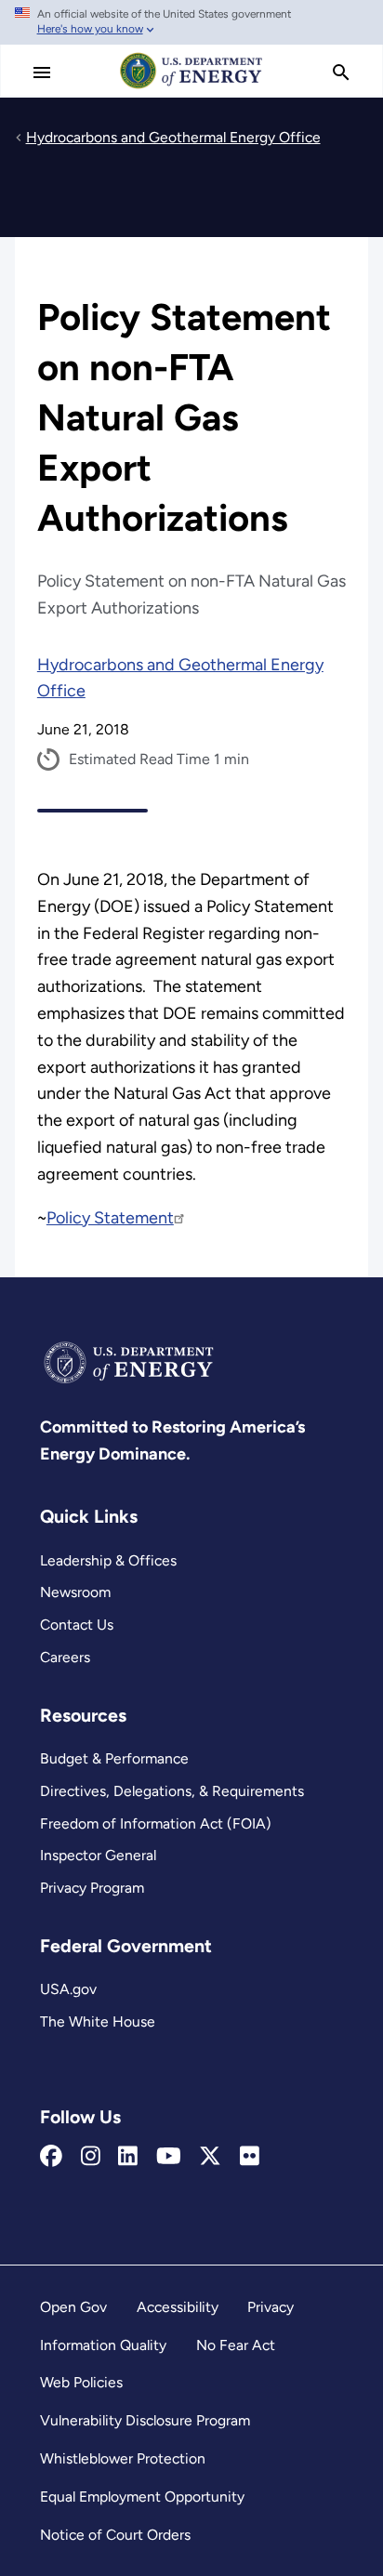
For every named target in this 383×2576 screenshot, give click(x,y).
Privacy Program (92, 1888)
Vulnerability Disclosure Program (145, 2420)
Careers (65, 1657)
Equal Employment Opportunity (142, 2497)
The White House (98, 2021)
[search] (341, 73)
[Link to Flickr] (250, 2157)
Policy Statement (110, 1218)
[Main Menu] (42, 73)
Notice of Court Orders (115, 2535)
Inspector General (98, 1855)
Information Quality (103, 2345)
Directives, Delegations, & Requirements (172, 1791)
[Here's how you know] (191, 22)
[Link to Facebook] (51, 2157)
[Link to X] (210, 2157)
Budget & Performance (114, 1758)
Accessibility (178, 2307)
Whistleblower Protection (123, 2458)
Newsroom (75, 1592)
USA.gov (68, 1989)
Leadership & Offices (108, 1560)
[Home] (191, 87)
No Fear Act (236, 2345)
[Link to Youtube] (169, 2157)
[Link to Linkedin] (128, 2157)
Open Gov (73, 2307)
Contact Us (77, 1625)
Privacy (271, 2307)
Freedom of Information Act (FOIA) (156, 1823)
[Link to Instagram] (91, 2157)
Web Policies (81, 2382)
